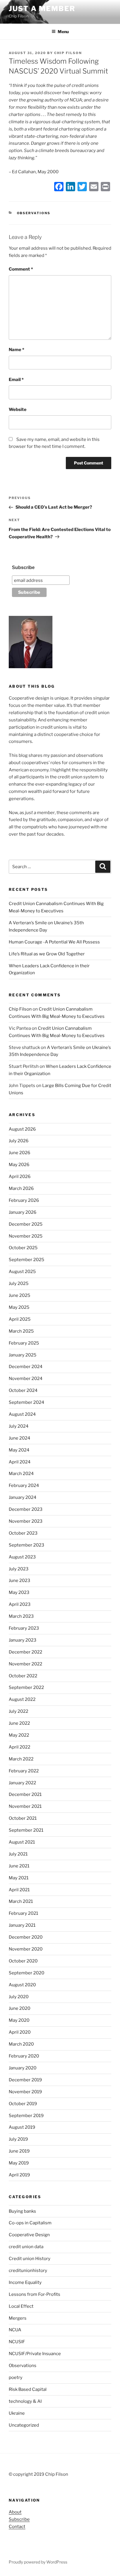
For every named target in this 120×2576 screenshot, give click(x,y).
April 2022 (20, 1747)
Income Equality (25, 2282)
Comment (21, 269)
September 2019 (26, 2116)
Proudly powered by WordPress (38, 2562)
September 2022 (26, 1687)
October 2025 (23, 1248)
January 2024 (23, 1497)
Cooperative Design (29, 2235)
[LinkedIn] (70, 187)
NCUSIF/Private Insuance (35, 2354)
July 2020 (19, 1997)
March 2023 (21, 1616)
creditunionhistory (28, 2271)
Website (18, 410)
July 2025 (19, 1283)
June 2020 (20, 2008)
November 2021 (25, 1806)
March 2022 (21, 1759)
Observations (34, 213)
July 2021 (18, 1854)
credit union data (26, 2247)
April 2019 (19, 2175)
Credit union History (30, 2259)
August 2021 (22, 1842)
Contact (17, 2527)
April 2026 (20, 1177)
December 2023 (26, 1509)
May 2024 (19, 1450)
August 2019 (22, 2127)
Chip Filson (68, 53)
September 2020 (27, 1973)
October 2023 (23, 1533)
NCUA (15, 2330)
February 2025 (24, 1343)
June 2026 (20, 1153)
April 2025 (20, 1319)
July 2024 (19, 1426)
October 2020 (23, 1961)
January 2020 (23, 2068)
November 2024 (26, 1379)
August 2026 (22, 1129)
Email (16, 380)
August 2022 (22, 1699)
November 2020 (26, 1949)
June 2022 (19, 1723)
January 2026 (23, 1212)
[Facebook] (59, 187)
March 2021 (21, 1901)
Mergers (18, 2318)
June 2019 (19, 2151)
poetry (16, 2377)
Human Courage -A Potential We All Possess (54, 942)
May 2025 (19, 1307)
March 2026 (21, 1188)
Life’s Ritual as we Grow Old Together (47, 954)
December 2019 (25, 2080)
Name (16, 350)
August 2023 (22, 1557)
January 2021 (22, 1925)
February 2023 (24, 1628)
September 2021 (26, 1830)
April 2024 (20, 1462)
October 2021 (23, 1818)
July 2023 (19, 1569)
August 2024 (22, 1414)
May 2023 (19, 1592)
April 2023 (20, 1604)
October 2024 (23, 1390)
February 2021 (23, 1913)
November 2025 (26, 1236)
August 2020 (22, 1985)
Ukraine (17, 2413)
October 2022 (23, 1676)
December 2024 (26, 1367)
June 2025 (20, 1295)
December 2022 (25, 1652)
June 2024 (20, 1438)
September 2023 (27, 1545)
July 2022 (18, 1711)
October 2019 (23, 2104)
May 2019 (19, 2163)
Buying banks (22, 2211)
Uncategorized (24, 2425)
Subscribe (23, 567)
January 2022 (22, 1783)
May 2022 (19, 1735)
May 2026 (19, 1165)
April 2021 (19, 1890)
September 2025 (27, 1260)
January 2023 (23, 1640)
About (15, 2512)
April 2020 (20, 2032)
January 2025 (23, 1355)
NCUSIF (17, 2342)
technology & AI (25, 2401)
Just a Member (42, 9)
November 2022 (25, 1664)
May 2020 (19, 2020)
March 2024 (21, 1474)
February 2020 (24, 2056)
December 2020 (26, 1937)
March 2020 (21, 2044)
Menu (63, 32)
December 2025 (26, 1224)
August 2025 (22, 1272)
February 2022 (24, 1771)
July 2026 (19, 1141)
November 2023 (26, 1521)
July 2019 (18, 2139)
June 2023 (20, 1581)
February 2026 (24, 1200)
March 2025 (21, 1331)
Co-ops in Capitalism (30, 2223)
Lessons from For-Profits (35, 2294)
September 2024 (27, 1402)
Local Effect (21, 2306)
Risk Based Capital (28, 2389)
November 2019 (25, 2092)
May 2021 (19, 1878)
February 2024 (24, 1485)
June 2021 (19, 1866)
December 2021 (25, 1794)
